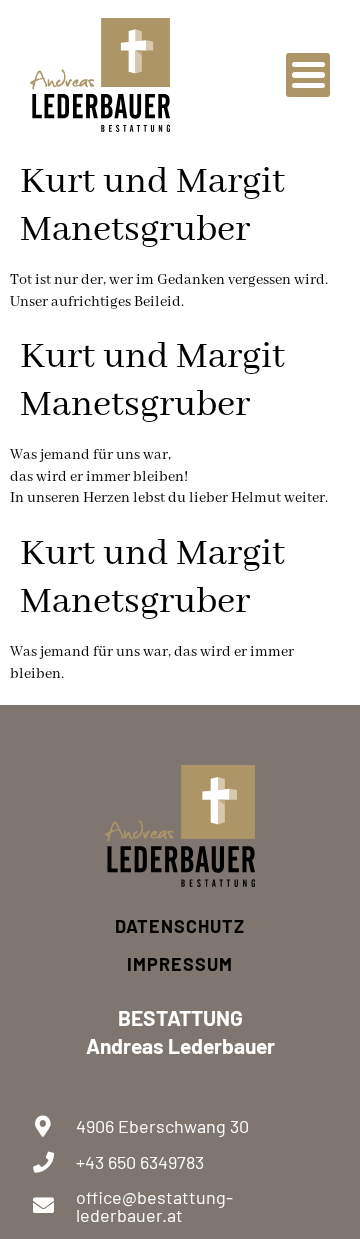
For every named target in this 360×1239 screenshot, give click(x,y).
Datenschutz (180, 926)
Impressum (180, 964)
